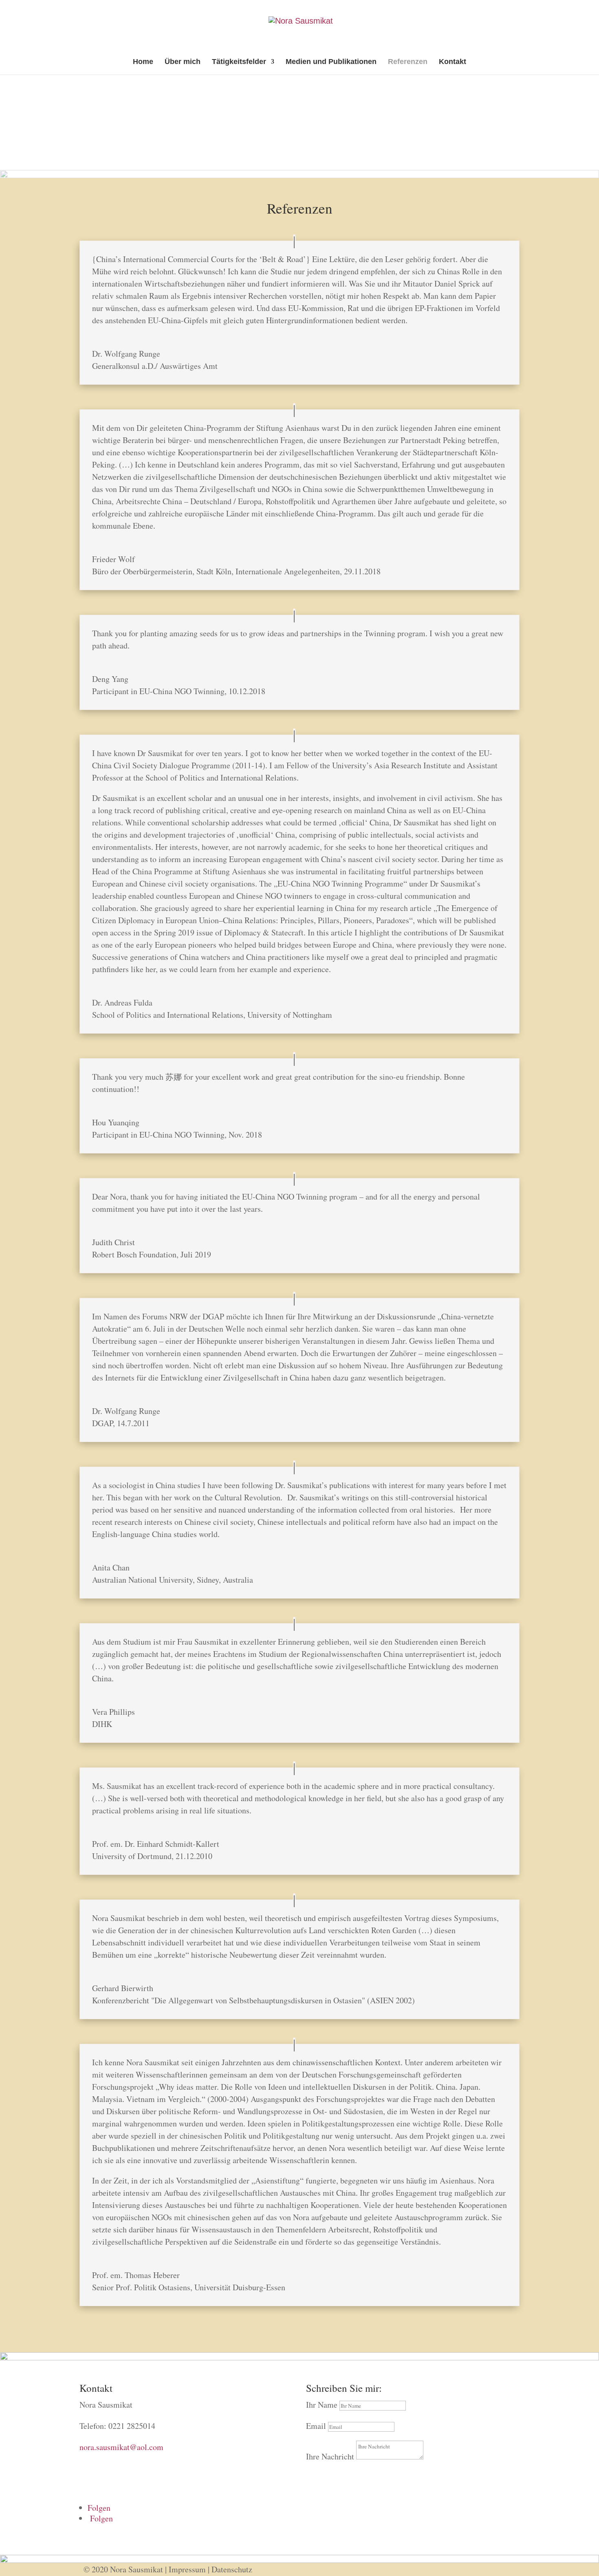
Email (316, 2426)
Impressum (187, 2569)
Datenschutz (232, 2569)
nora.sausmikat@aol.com (121, 2447)
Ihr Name (322, 2405)
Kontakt (453, 62)
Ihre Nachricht (330, 2456)
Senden (327, 2473)
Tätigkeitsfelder (239, 62)
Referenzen (408, 62)
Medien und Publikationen (331, 62)
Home (143, 62)
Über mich (183, 62)
